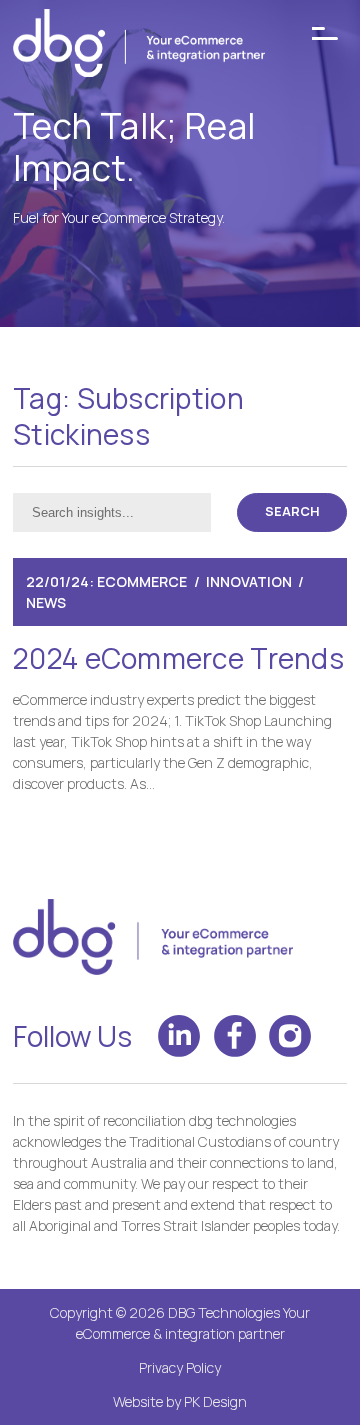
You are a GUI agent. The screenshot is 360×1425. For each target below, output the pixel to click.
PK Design (215, 1401)
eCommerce (142, 581)
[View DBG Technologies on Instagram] (290, 1036)
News (46, 602)
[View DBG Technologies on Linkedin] (179, 1036)
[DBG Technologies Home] (139, 46)
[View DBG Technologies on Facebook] (235, 1036)
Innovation (249, 581)
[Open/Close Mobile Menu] (325, 34)
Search (292, 511)
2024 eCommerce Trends (178, 658)
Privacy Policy (180, 1367)
